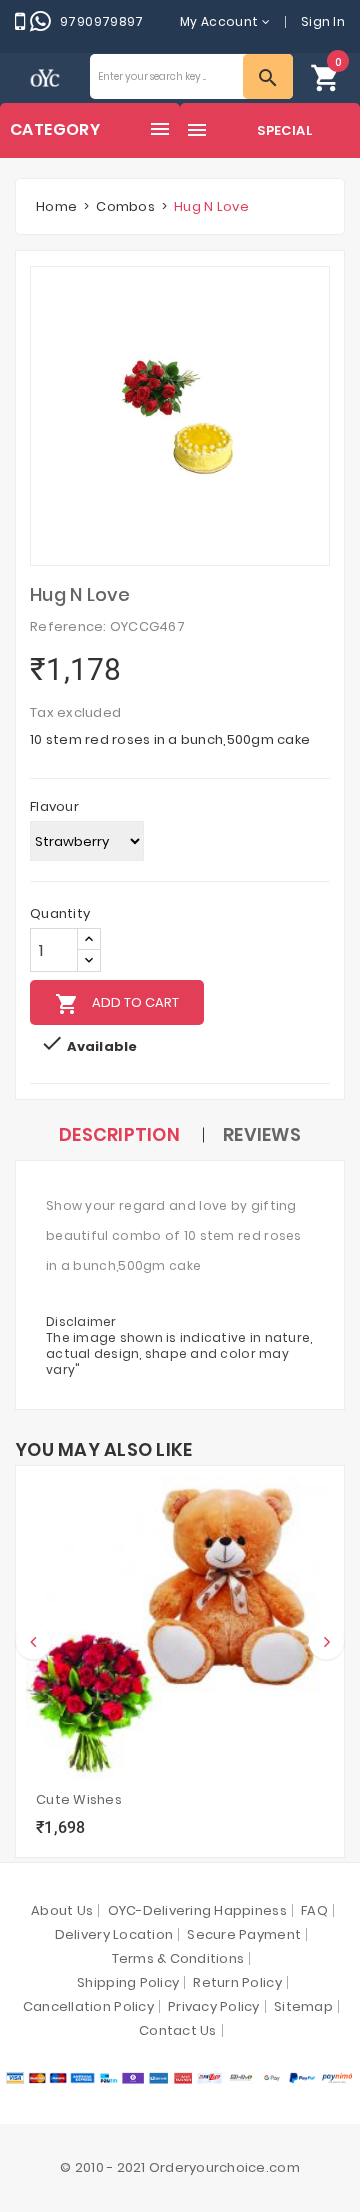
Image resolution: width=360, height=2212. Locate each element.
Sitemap (303, 2006)
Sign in (323, 21)
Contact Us (178, 2030)
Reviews (262, 1134)
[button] (326, 76)
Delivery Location (114, 1934)
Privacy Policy (214, 2006)
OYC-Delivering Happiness (197, 1910)
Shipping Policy (128, 1982)
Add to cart (117, 1004)
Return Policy (237, 1982)
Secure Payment (244, 1934)
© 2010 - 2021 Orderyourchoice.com (180, 2167)
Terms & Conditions (178, 1958)
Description (119, 1134)
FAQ (314, 1910)
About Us (62, 1910)
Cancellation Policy (88, 2006)
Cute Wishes (79, 1799)
